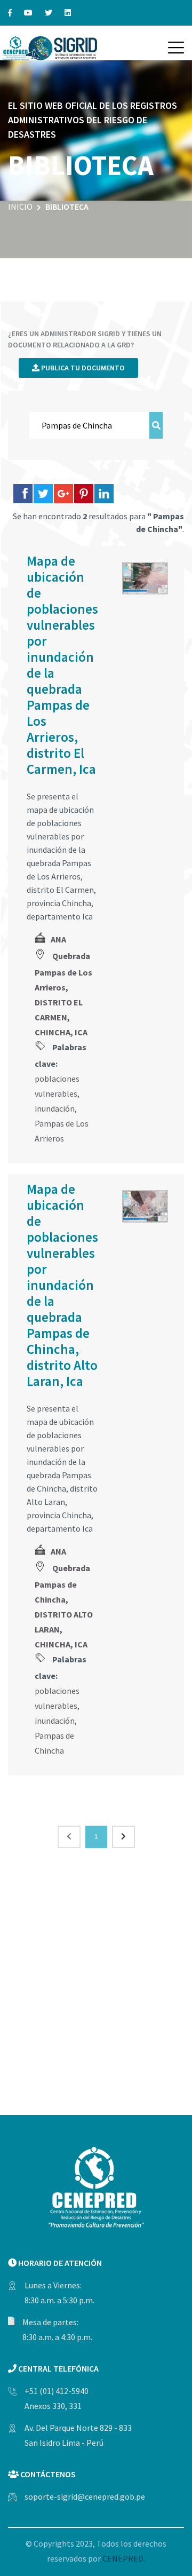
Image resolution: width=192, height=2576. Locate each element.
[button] (176, 47)
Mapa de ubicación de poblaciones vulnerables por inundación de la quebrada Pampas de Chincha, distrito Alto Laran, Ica (62, 1285)
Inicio (20, 207)
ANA (58, 939)
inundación (55, 1108)
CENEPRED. (124, 2558)
